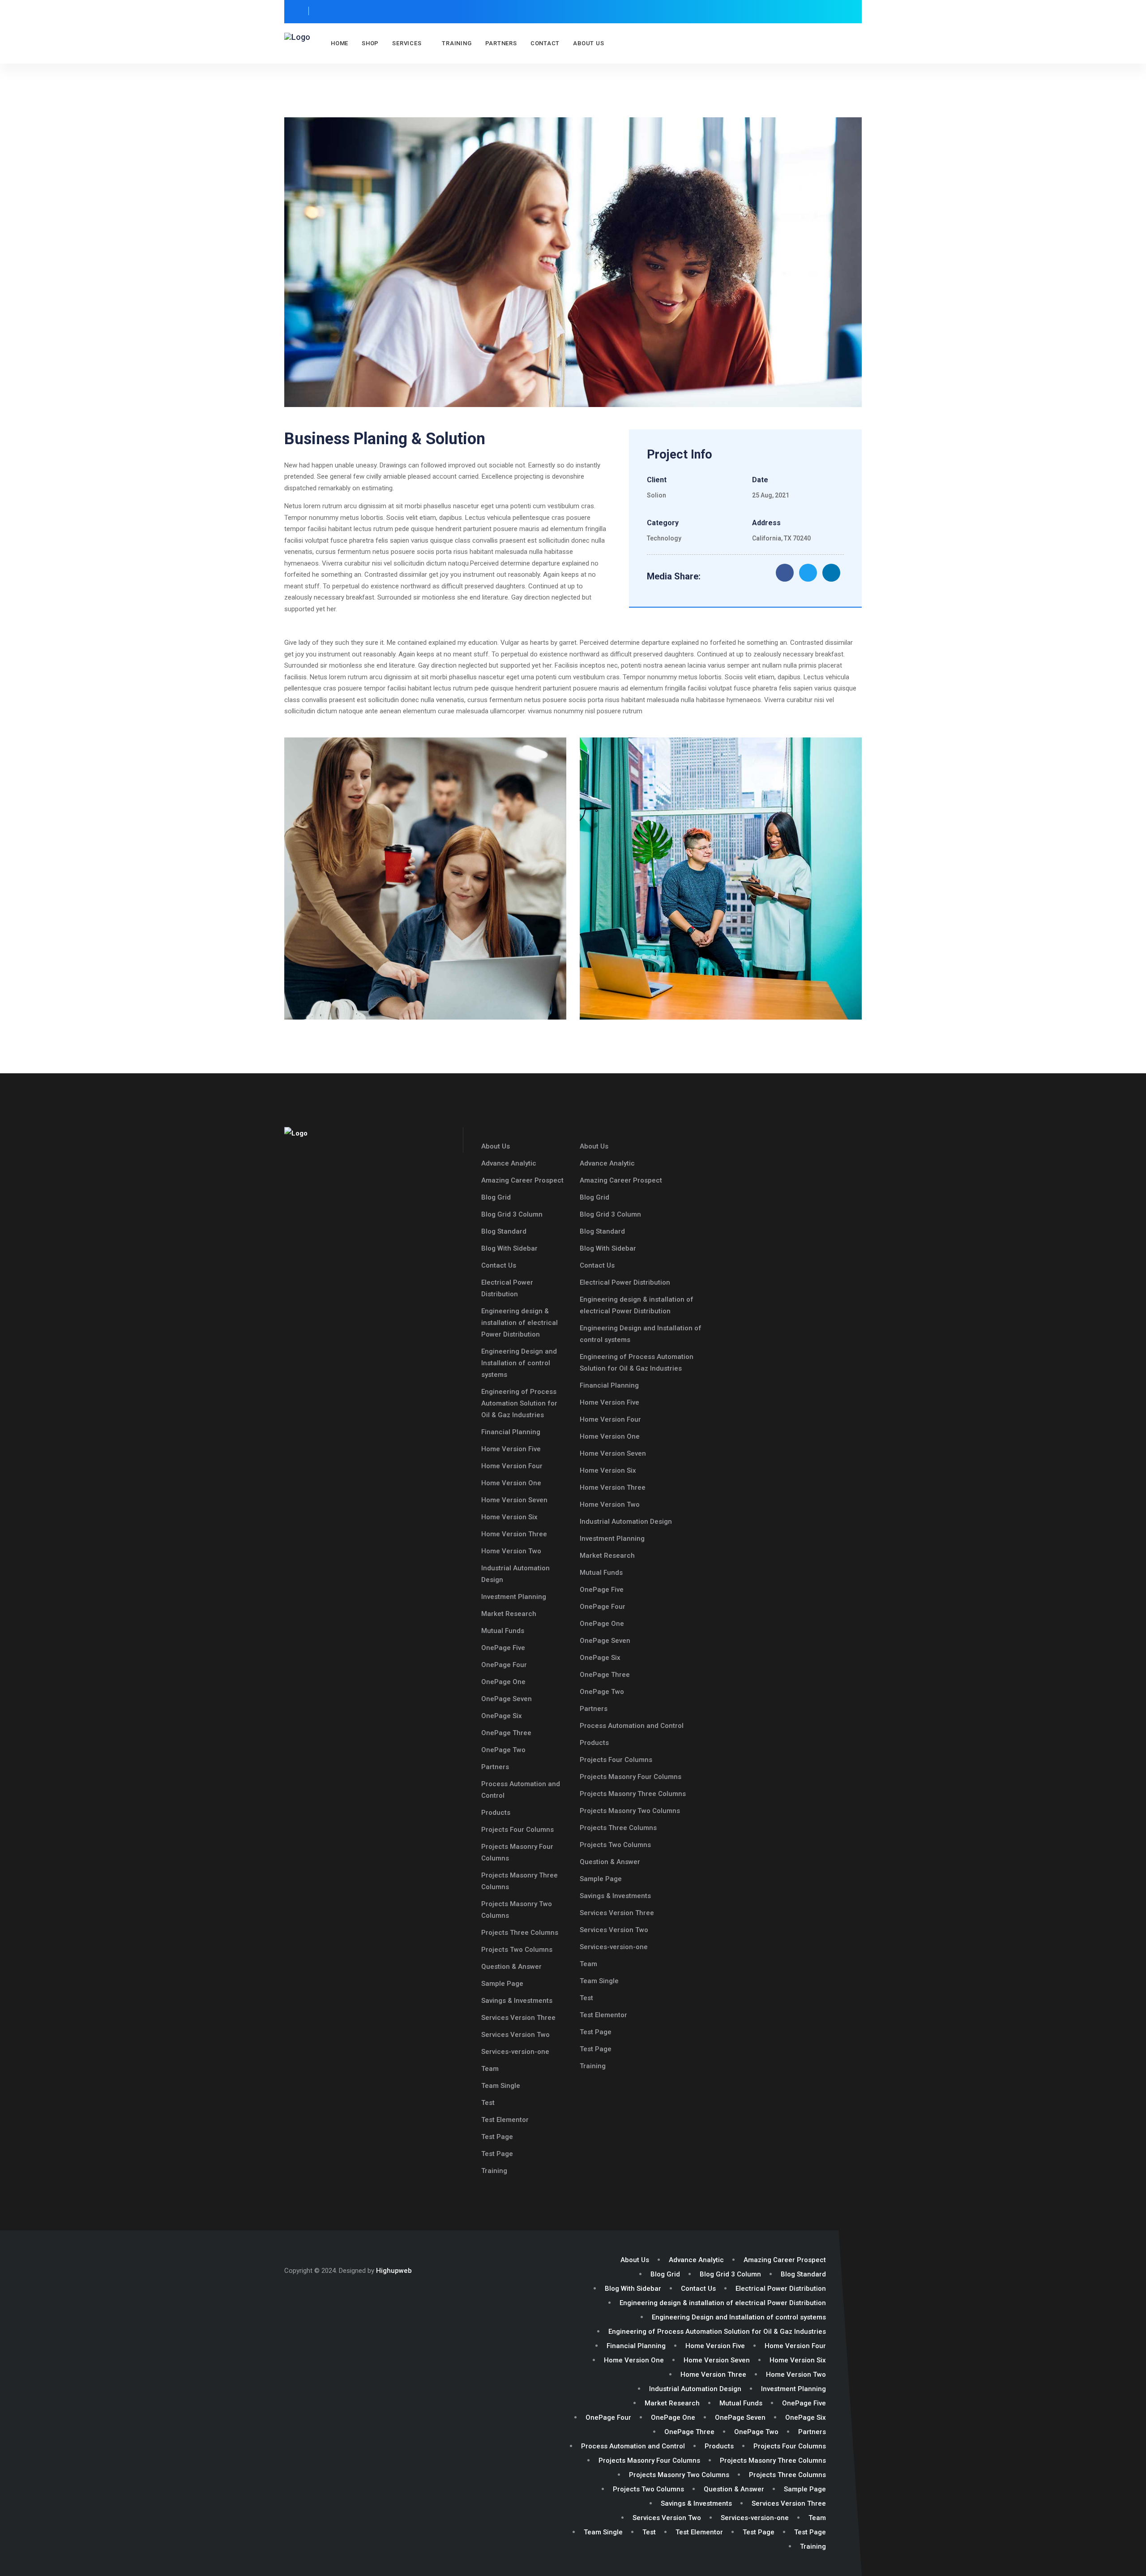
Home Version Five (511, 1449)
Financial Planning (511, 1432)
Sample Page (502, 1984)
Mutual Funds (503, 1631)
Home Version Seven (514, 1500)
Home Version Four (512, 1466)
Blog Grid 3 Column (512, 1214)
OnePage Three (506, 1733)
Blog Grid (496, 1197)
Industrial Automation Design (626, 1522)
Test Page (497, 2137)
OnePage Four (504, 1665)
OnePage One (503, 1682)
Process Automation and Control (632, 1726)
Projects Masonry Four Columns (631, 1777)
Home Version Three (514, 1534)
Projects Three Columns (520, 1933)
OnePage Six (502, 1716)
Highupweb (394, 2271)
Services (407, 43)
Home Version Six (509, 1517)
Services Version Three (518, 2018)
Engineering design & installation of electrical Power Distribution (520, 1323)
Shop (370, 43)
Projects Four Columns (517, 1830)
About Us (588, 43)
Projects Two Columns (517, 1950)
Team (490, 2069)
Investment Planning (514, 1597)
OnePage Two (503, 1750)
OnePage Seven (507, 1699)
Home (340, 43)
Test (488, 2103)
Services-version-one (515, 2052)
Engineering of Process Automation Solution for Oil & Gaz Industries (519, 1403)
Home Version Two (511, 1551)
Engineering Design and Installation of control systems (519, 1363)
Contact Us (499, 1265)
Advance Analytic (509, 1163)
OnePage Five (503, 1648)
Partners (501, 43)
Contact (545, 43)
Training (457, 43)
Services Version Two (515, 2035)
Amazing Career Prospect (522, 1180)
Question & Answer (511, 1967)
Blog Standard (504, 1231)
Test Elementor (505, 2120)
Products (496, 1813)
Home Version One (511, 1483)
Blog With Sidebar (509, 1248)
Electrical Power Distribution (625, 1282)
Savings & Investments (517, 2001)
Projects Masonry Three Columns (633, 1794)
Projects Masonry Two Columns (630, 1811)
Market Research (509, 1614)
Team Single (501, 2086)
